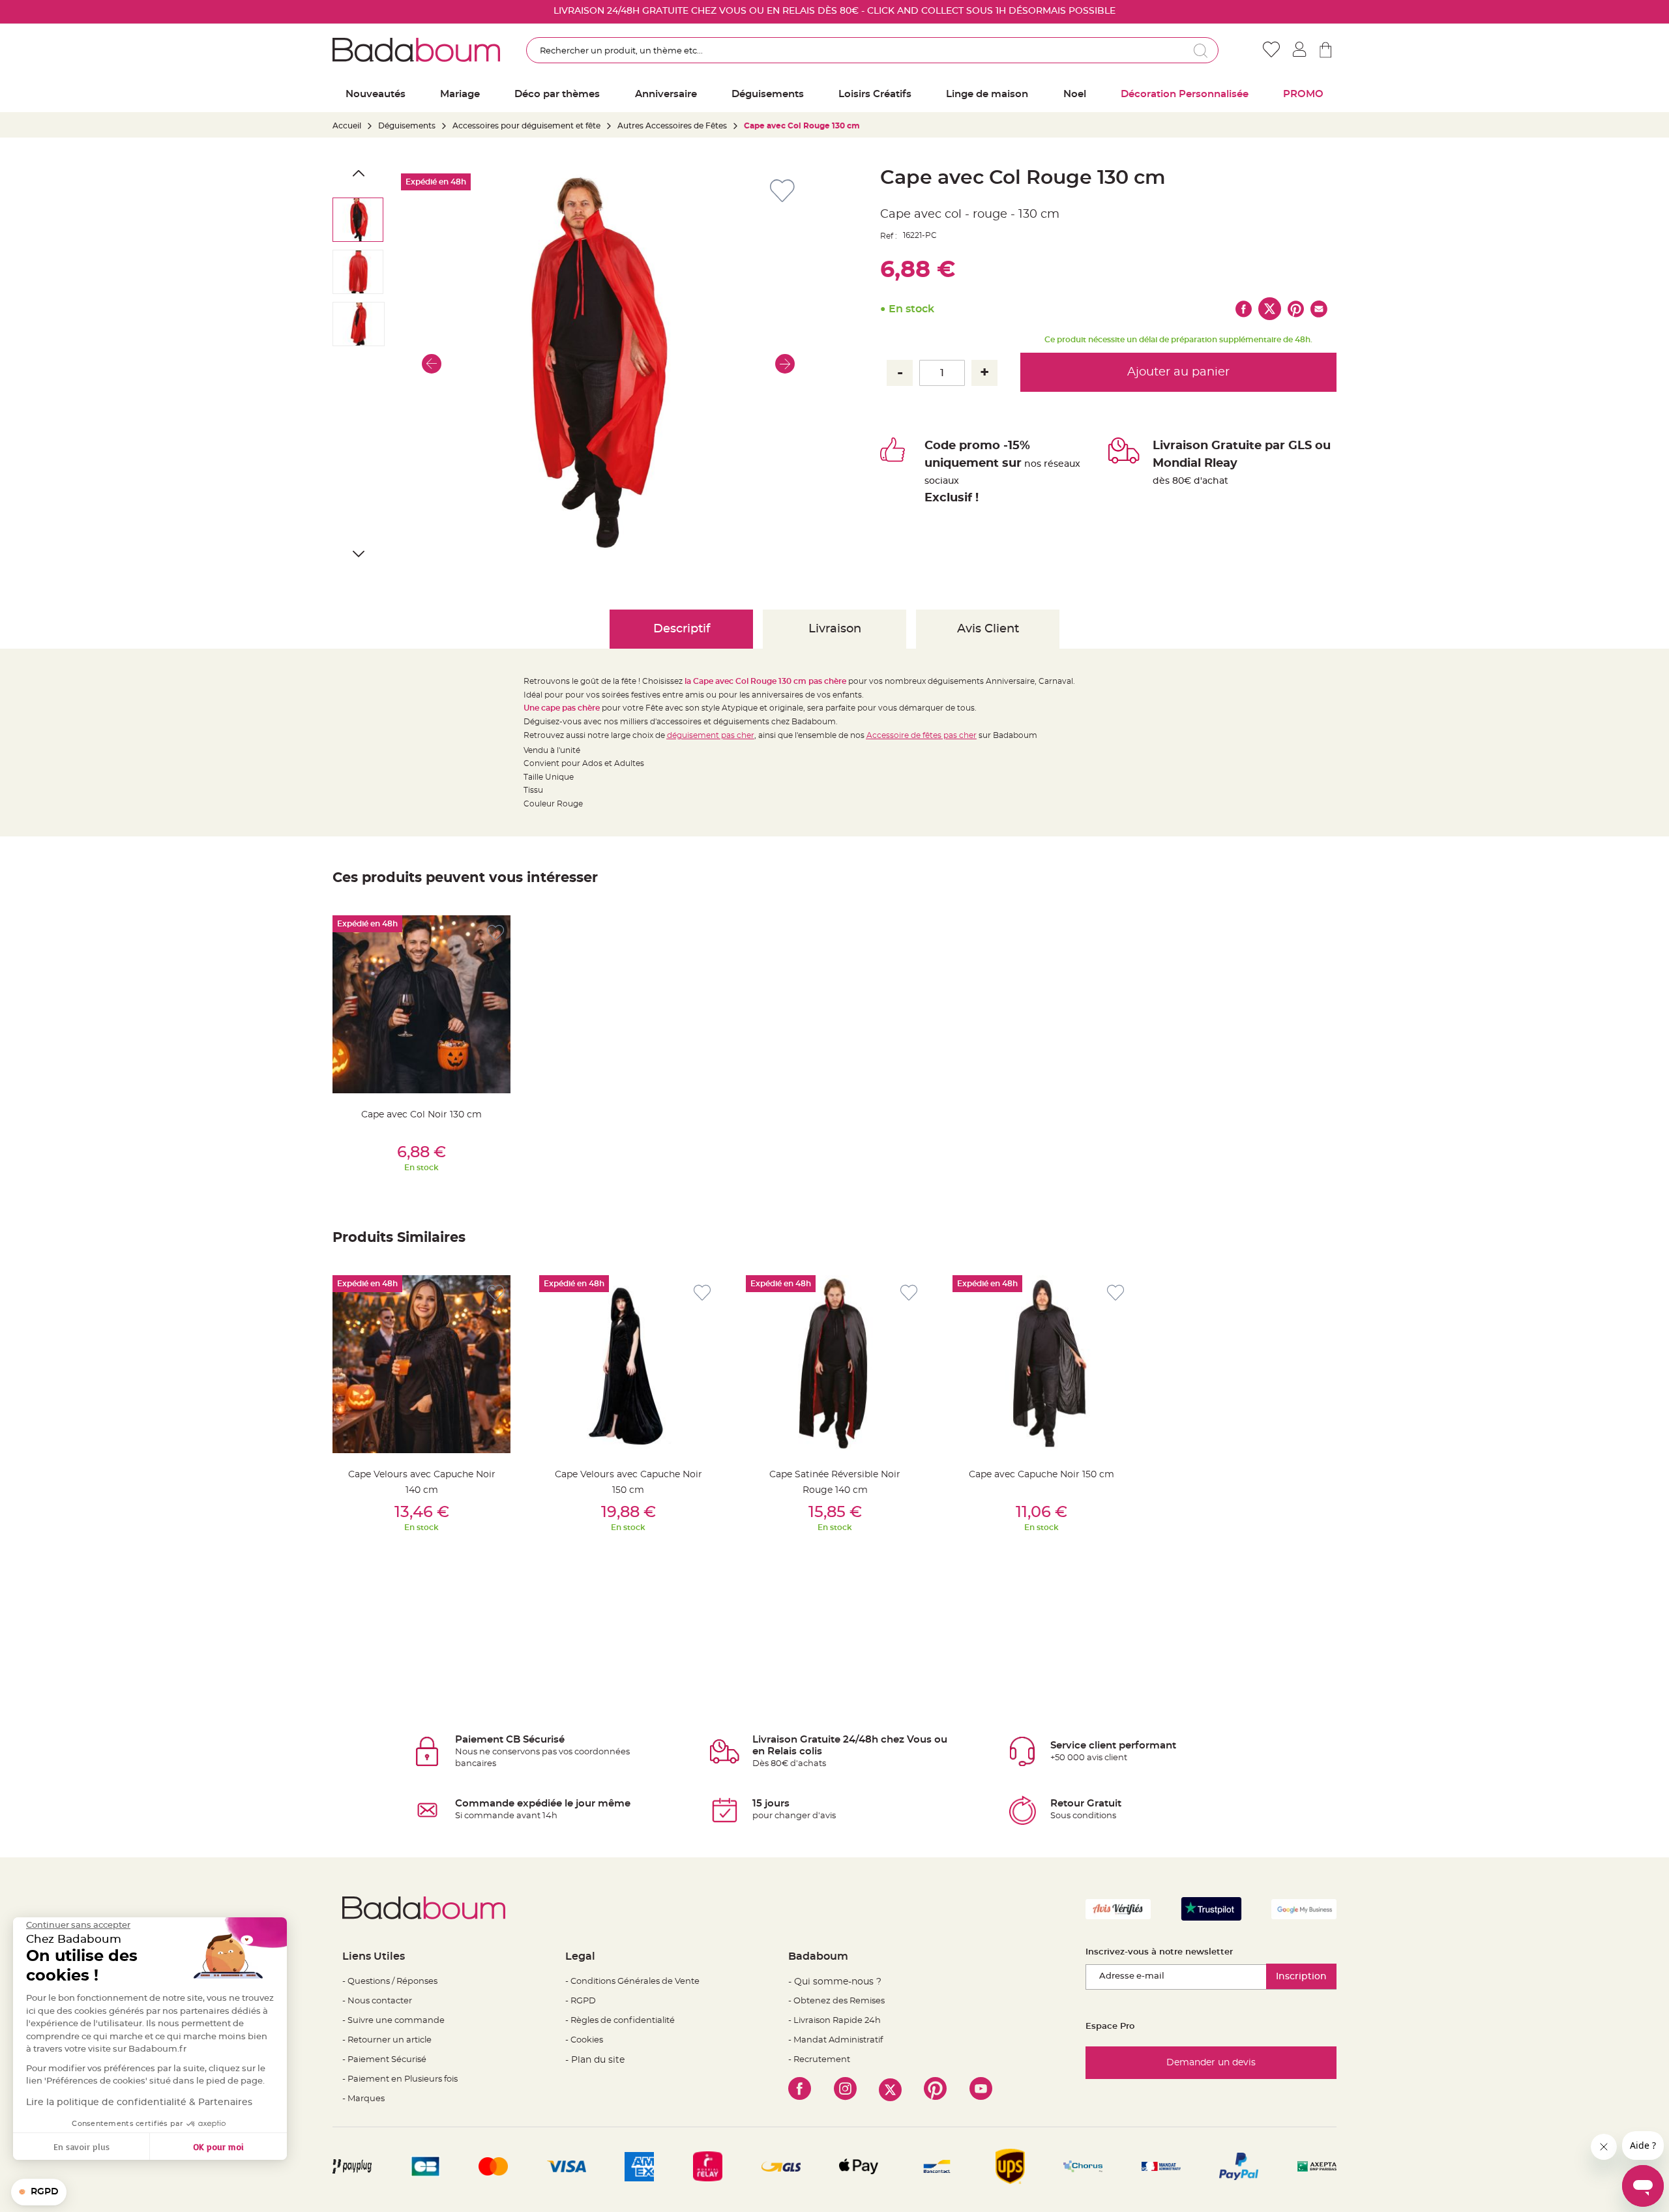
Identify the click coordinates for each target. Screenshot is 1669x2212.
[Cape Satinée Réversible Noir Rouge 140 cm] (835, 1364)
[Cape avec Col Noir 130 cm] (421, 1004)
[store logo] (416, 50)
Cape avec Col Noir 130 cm (421, 1115)
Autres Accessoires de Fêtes (672, 126)
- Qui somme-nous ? (835, 1982)
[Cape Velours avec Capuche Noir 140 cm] (421, 1364)
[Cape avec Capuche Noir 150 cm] (1041, 1364)
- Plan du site (595, 2060)
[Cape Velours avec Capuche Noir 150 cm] (628, 1364)
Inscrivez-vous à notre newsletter (1159, 1952)
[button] (432, 364)
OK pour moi (218, 2146)
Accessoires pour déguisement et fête (526, 126)
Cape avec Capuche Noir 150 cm (1041, 1475)
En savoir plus (81, 2146)
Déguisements (407, 126)
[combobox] (872, 50)
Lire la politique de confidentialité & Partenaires (139, 2102)
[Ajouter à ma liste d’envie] (495, 933)
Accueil (347, 126)
